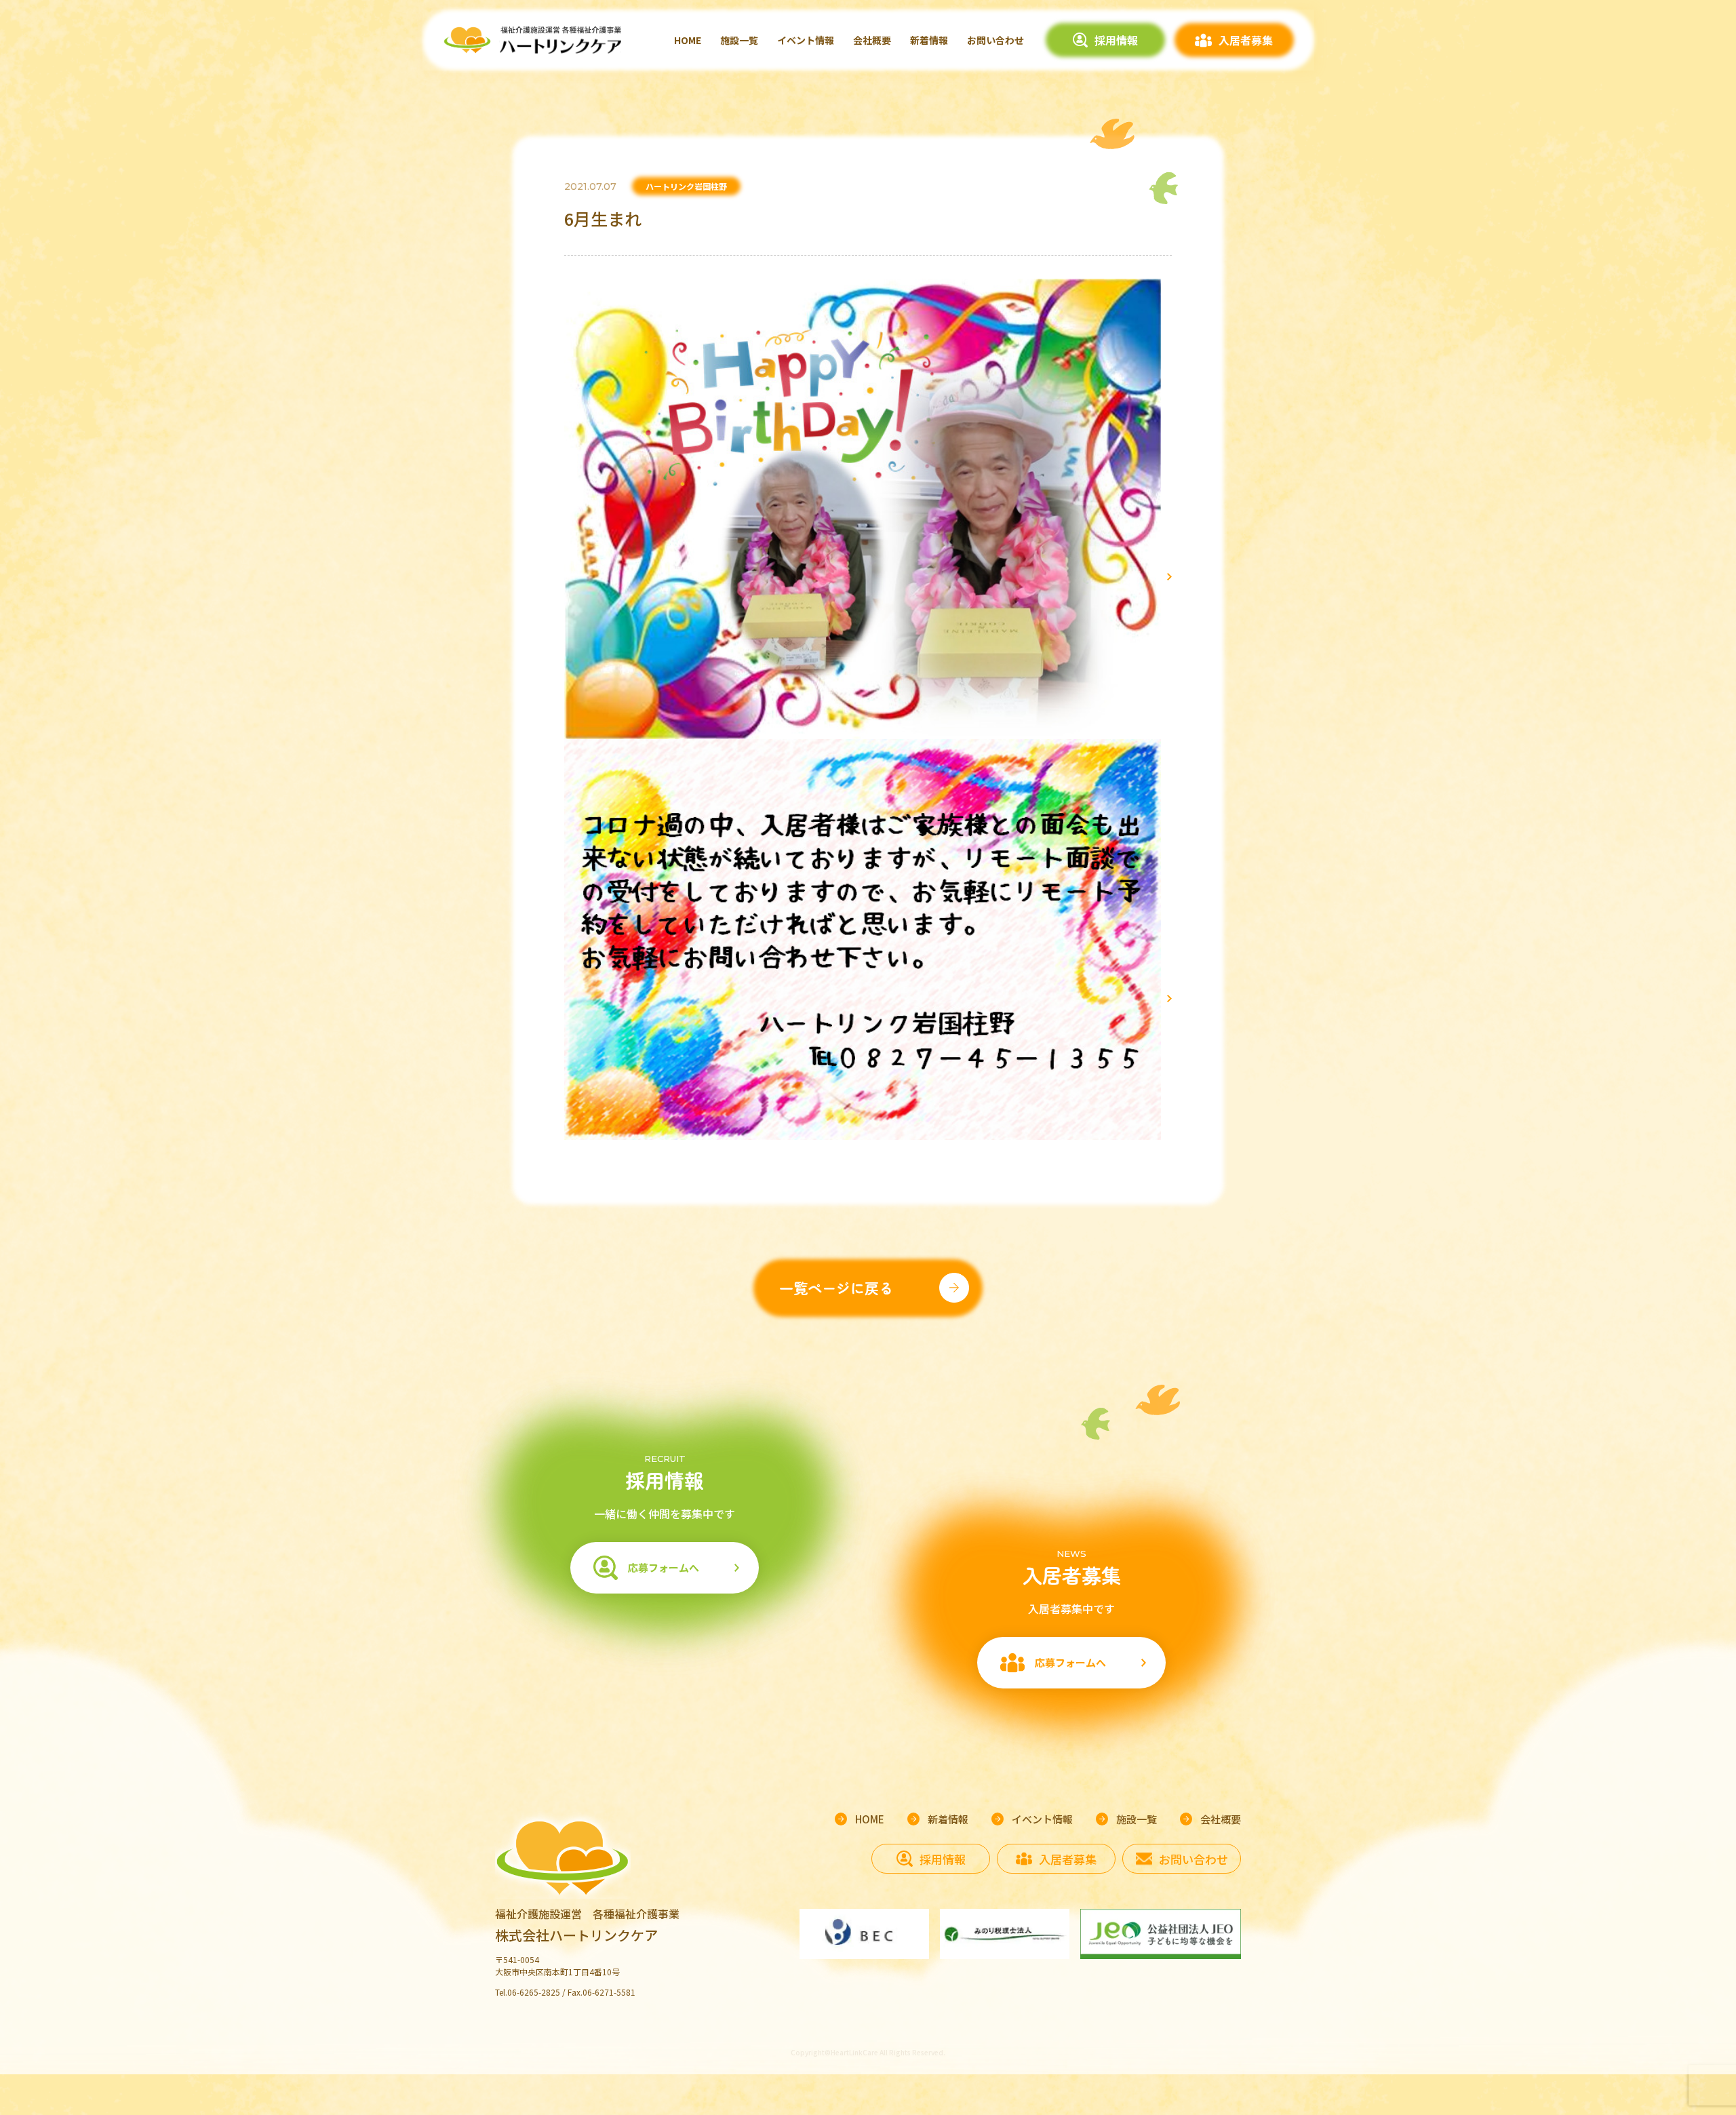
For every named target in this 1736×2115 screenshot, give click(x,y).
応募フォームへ (664, 1567)
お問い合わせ (995, 40)
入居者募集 (1246, 40)
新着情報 (929, 40)
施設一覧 (739, 40)
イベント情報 (806, 40)
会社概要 (872, 40)
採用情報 (1116, 40)
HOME (688, 40)
